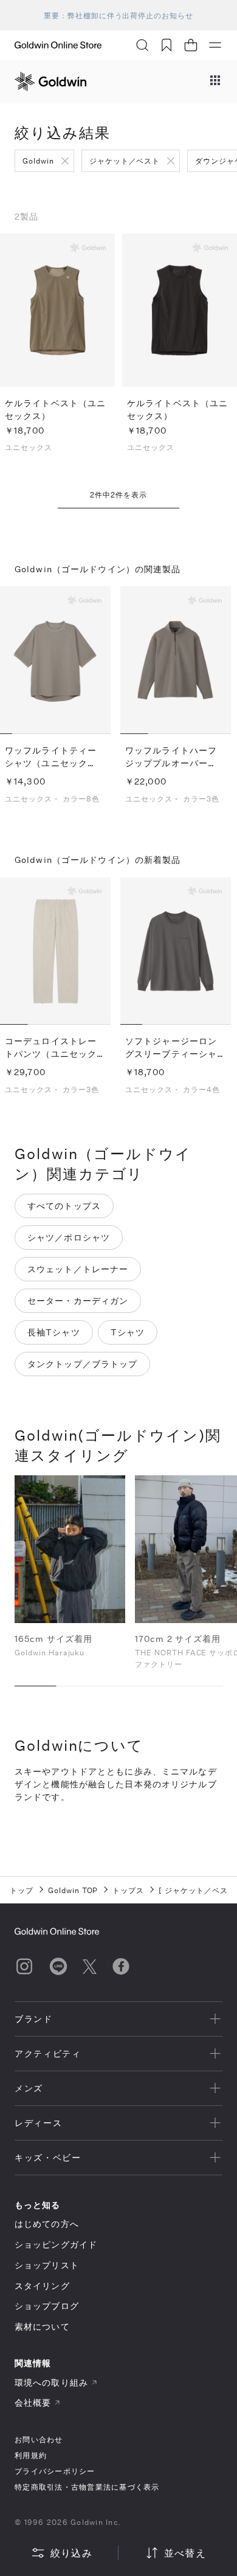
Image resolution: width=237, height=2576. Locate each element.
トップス (128, 1890)
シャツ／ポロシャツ (69, 1237)
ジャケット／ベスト (125, 161)
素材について (42, 2326)
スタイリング (42, 2286)
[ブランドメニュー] (215, 81)
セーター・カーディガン (78, 1300)
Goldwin (38, 161)
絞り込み (71, 2553)
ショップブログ (47, 2306)
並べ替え (185, 2553)
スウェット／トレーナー (78, 1269)
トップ (22, 1890)
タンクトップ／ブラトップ (82, 1364)
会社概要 (33, 2402)
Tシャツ (128, 1332)
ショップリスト (47, 2265)
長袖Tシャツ (54, 1332)
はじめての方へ (47, 2224)
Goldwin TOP (73, 1890)
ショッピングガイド (56, 2244)
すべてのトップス (64, 1206)
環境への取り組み (51, 2382)
